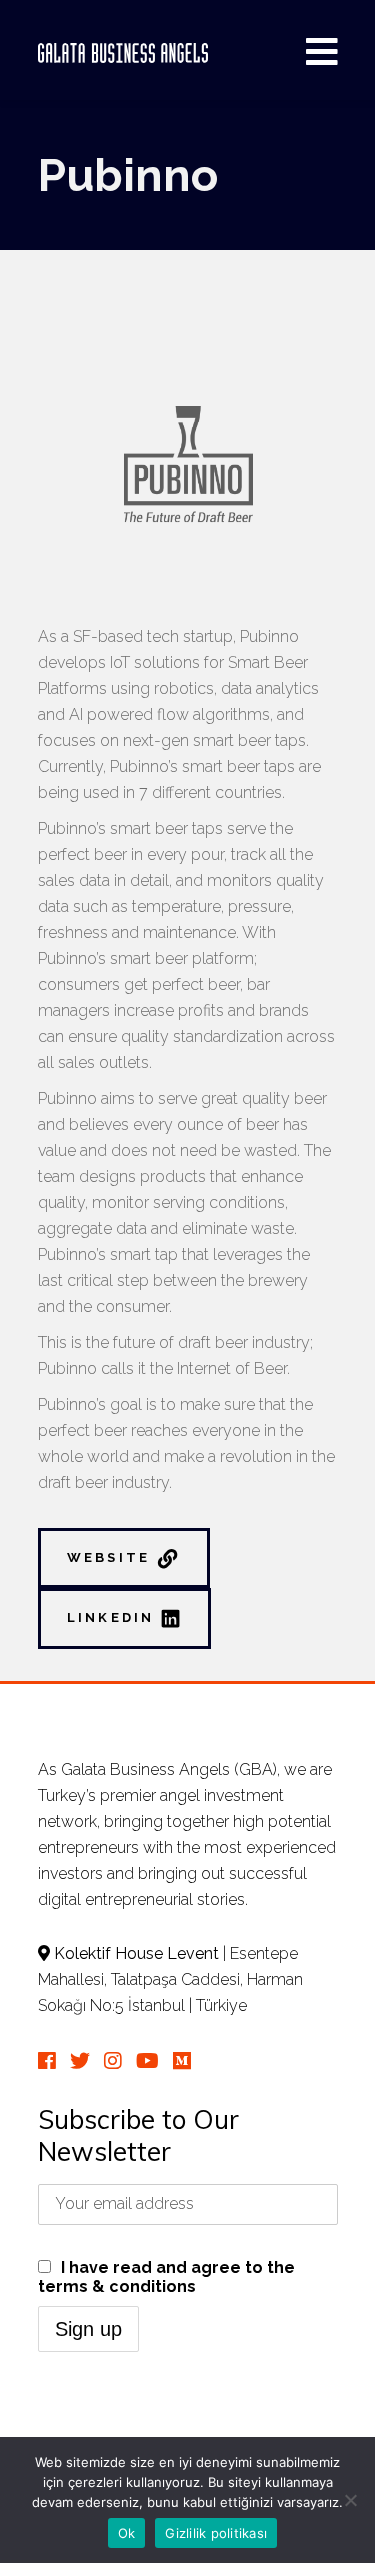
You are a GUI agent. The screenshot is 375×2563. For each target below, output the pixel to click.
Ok (127, 2533)
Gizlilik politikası (216, 2533)
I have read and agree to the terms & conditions (166, 2277)
